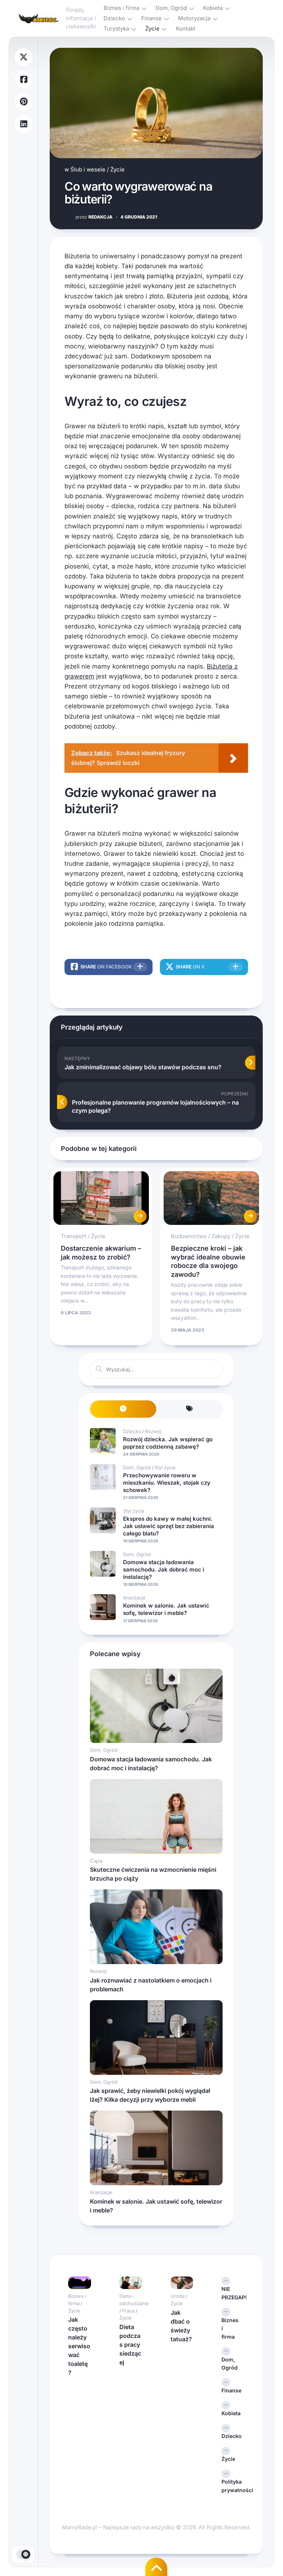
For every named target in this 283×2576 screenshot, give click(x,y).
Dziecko (114, 18)
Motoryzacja (194, 18)
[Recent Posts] (123, 1409)
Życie (152, 29)
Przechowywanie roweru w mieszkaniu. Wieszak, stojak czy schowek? (167, 1482)
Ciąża (96, 1861)
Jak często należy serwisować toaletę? (79, 2346)
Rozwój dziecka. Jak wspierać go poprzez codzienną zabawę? (168, 1443)
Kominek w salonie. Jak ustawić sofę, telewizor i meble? (166, 1609)
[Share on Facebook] (24, 80)
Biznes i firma (121, 8)
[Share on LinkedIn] (24, 124)
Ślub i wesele (88, 169)
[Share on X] (24, 57)
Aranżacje (134, 1598)
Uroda (178, 2296)
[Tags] (189, 1409)
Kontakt (186, 29)
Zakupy (221, 1236)
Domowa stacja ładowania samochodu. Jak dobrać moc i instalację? (164, 1569)
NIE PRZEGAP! (233, 2293)
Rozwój (153, 1431)
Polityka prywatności (233, 2486)
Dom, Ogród (171, 8)
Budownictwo (189, 1236)
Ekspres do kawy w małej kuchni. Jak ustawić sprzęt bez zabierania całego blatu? (169, 1526)
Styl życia (165, 1467)
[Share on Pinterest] (24, 102)
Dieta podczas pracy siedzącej (130, 2345)
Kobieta (213, 8)
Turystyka (116, 29)
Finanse (151, 18)
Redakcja (94, 217)
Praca (128, 2311)
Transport (74, 1236)
